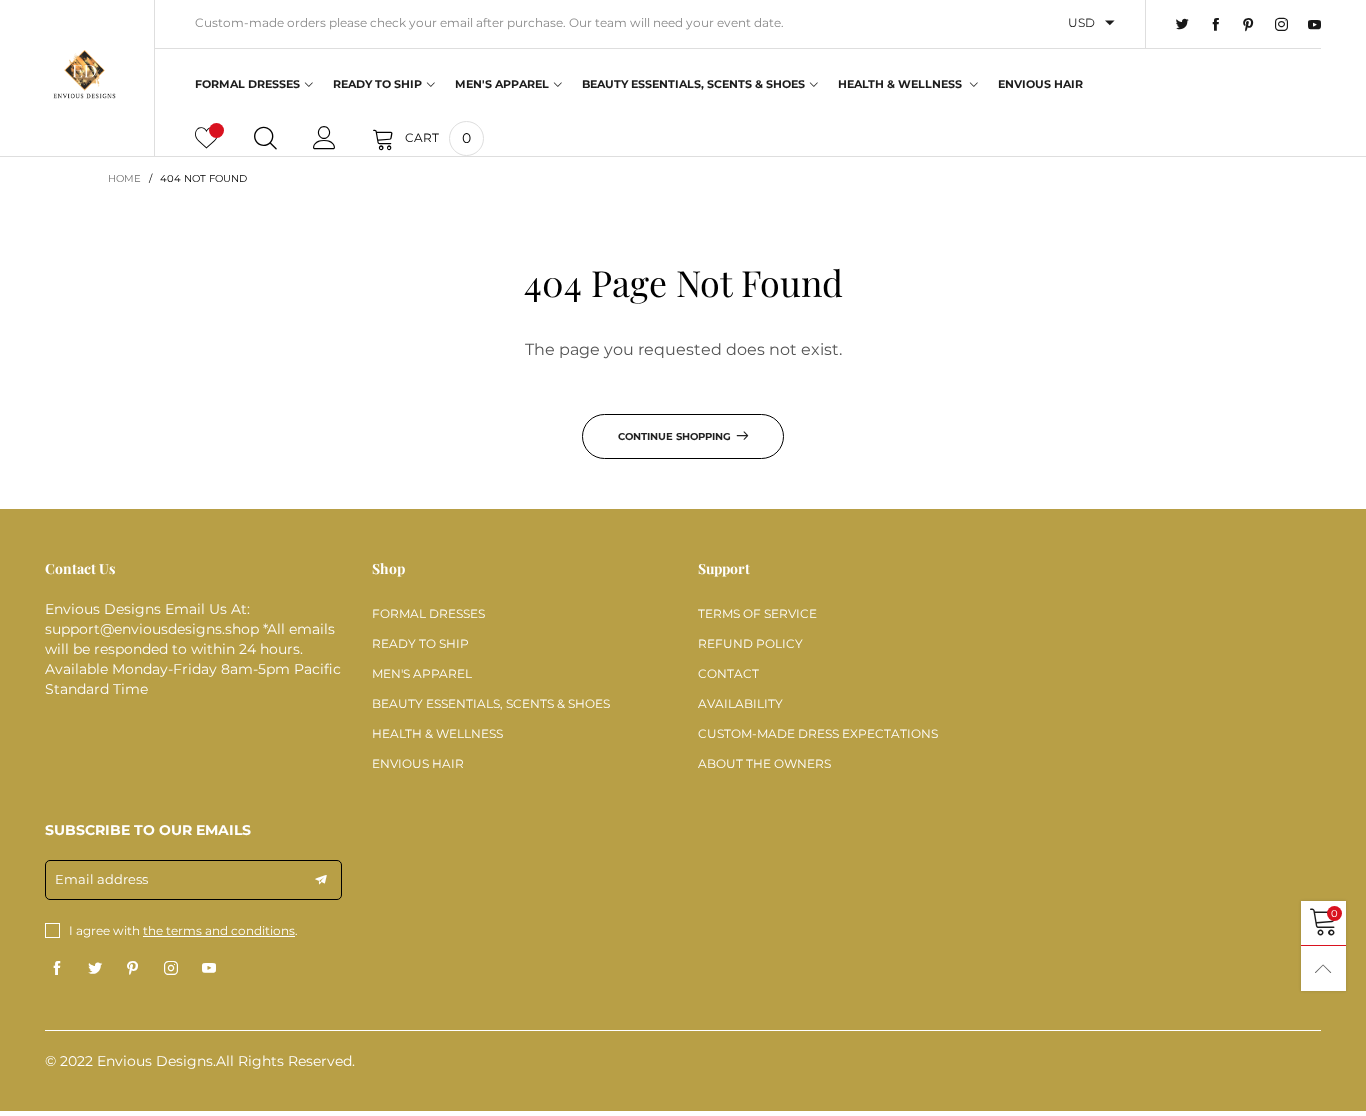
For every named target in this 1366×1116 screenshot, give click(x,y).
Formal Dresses (247, 84)
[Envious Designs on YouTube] (209, 969)
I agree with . (183, 930)
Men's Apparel (502, 84)
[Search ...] (265, 138)
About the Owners (764, 763)
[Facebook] (1215, 25)
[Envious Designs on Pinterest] (133, 969)
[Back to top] (1323, 968)
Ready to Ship (377, 84)
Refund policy (750, 643)
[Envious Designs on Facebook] (57, 969)
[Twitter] (1182, 25)
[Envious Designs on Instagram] (171, 969)
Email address (101, 879)
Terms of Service (757, 613)
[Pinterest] (1248, 25)
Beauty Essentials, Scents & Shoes (693, 84)
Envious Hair (1040, 84)
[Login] (324, 138)
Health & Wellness (901, 84)
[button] (321, 880)
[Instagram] (1281, 25)
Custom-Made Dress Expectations (818, 733)
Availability (740, 703)
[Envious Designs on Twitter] (95, 969)
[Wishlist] (206, 138)
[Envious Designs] (84, 75)
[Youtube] (1314, 25)
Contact (728, 673)
